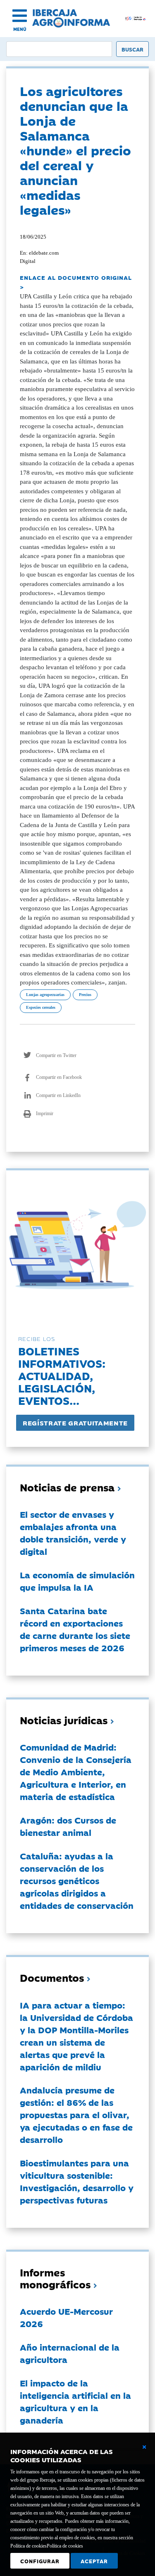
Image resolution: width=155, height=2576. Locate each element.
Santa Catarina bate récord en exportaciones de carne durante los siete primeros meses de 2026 (75, 1629)
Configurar (40, 2561)
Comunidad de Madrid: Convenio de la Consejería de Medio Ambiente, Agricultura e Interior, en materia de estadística (76, 1772)
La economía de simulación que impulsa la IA (77, 1581)
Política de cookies (65, 2546)
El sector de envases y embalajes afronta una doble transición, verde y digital (73, 1533)
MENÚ (20, 29)
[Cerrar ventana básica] (144, 2447)
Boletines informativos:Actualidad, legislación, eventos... (62, 1375)
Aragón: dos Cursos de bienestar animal (68, 1826)
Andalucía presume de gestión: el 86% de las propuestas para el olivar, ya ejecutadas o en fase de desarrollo (76, 2114)
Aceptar (94, 2561)
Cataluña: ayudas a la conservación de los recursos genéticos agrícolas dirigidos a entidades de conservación (77, 1880)
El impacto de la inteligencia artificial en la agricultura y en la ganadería (75, 2401)
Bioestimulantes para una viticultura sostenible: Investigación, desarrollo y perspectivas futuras (77, 2181)
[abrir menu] (20, 16)
